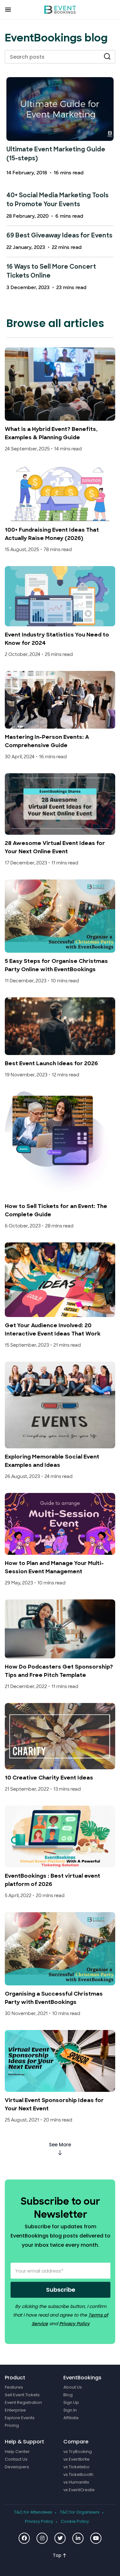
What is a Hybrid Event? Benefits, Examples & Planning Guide (51, 434)
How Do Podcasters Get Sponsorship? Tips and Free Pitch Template (59, 1671)
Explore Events (20, 2418)
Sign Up (71, 2403)
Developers (17, 2467)
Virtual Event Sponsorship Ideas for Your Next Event (54, 2105)
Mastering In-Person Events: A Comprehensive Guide (47, 742)
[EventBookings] (60, 10)
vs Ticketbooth (78, 2475)
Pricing (12, 2426)
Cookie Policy (75, 2521)
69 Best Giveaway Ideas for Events (59, 236)
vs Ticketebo (76, 2467)
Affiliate (71, 2418)
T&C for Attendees (33, 2512)
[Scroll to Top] (59, 2555)
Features (14, 2388)
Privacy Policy (74, 2324)
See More (60, 2145)
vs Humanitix (76, 2482)
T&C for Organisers (80, 2512)
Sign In (70, 2411)
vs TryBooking (78, 2452)
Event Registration (23, 2403)
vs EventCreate (79, 2490)
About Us (73, 2388)
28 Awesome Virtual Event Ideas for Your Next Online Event (55, 848)
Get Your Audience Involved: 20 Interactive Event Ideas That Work (53, 1330)
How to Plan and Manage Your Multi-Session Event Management (54, 1568)
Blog (68, 2395)
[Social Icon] (24, 2538)
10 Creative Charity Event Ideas (49, 1778)
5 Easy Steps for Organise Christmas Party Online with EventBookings (56, 966)
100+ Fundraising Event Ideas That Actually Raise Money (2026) (52, 534)
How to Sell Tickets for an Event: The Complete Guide (56, 1211)
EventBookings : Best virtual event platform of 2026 (52, 1880)
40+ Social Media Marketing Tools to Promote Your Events (57, 200)
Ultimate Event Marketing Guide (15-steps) (56, 154)
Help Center (17, 2452)
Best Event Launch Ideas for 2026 (51, 1064)
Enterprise (15, 2411)
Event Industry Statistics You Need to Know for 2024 (57, 639)
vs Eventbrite (76, 2459)
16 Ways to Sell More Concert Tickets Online (51, 272)
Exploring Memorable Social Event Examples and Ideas (52, 1461)
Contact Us (16, 2459)
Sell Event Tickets (22, 2395)
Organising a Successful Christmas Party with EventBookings (54, 1998)
